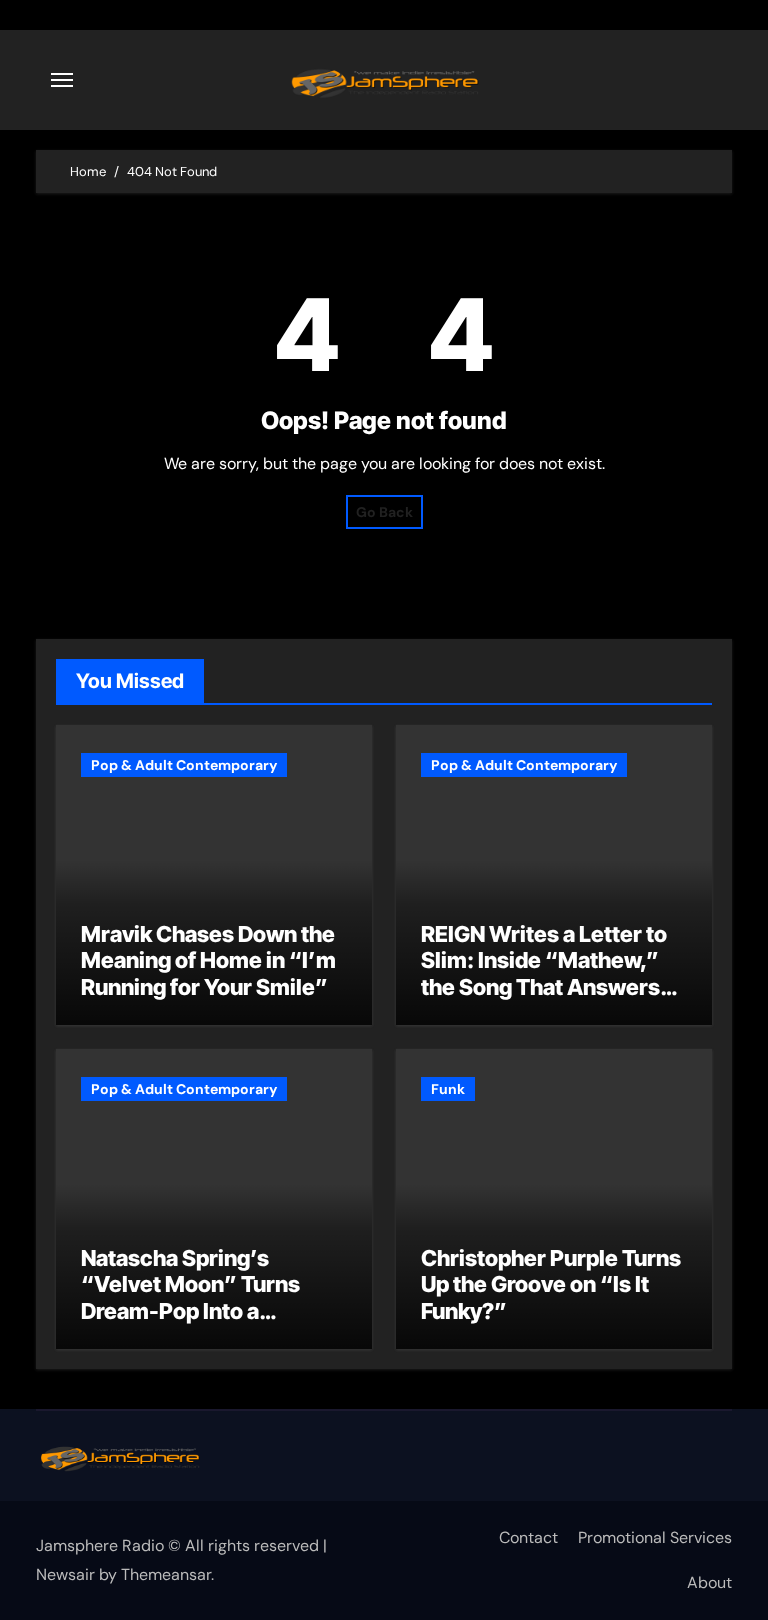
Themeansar (166, 1574)
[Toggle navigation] (62, 80)
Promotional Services (655, 1537)
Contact (528, 1537)
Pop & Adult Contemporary (184, 765)
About (709, 1582)
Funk (448, 1089)
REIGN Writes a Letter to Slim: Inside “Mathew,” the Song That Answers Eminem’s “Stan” (544, 973)
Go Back (384, 512)
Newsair (65, 1574)
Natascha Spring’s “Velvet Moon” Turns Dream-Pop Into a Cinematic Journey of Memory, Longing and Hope (192, 1324)
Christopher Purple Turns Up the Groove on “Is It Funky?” (551, 1284)
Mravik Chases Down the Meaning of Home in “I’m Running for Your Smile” (208, 960)
